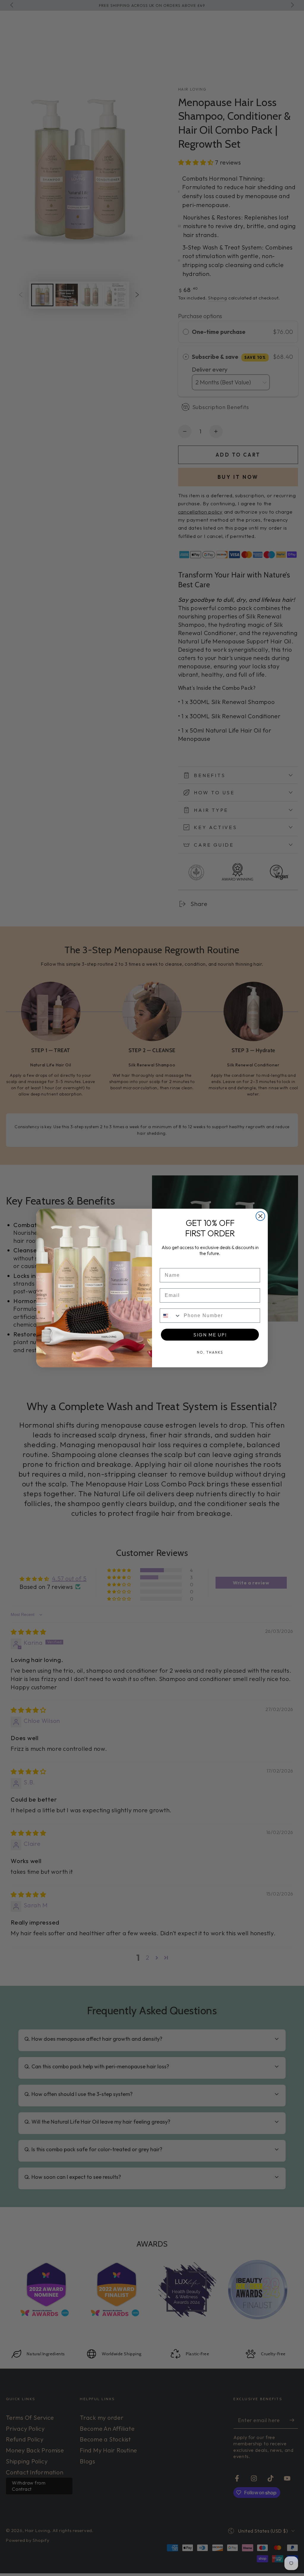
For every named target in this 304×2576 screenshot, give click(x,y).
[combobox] (170, 1316)
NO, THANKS (210, 1352)
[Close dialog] (260, 1216)
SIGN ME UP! (210, 1335)
